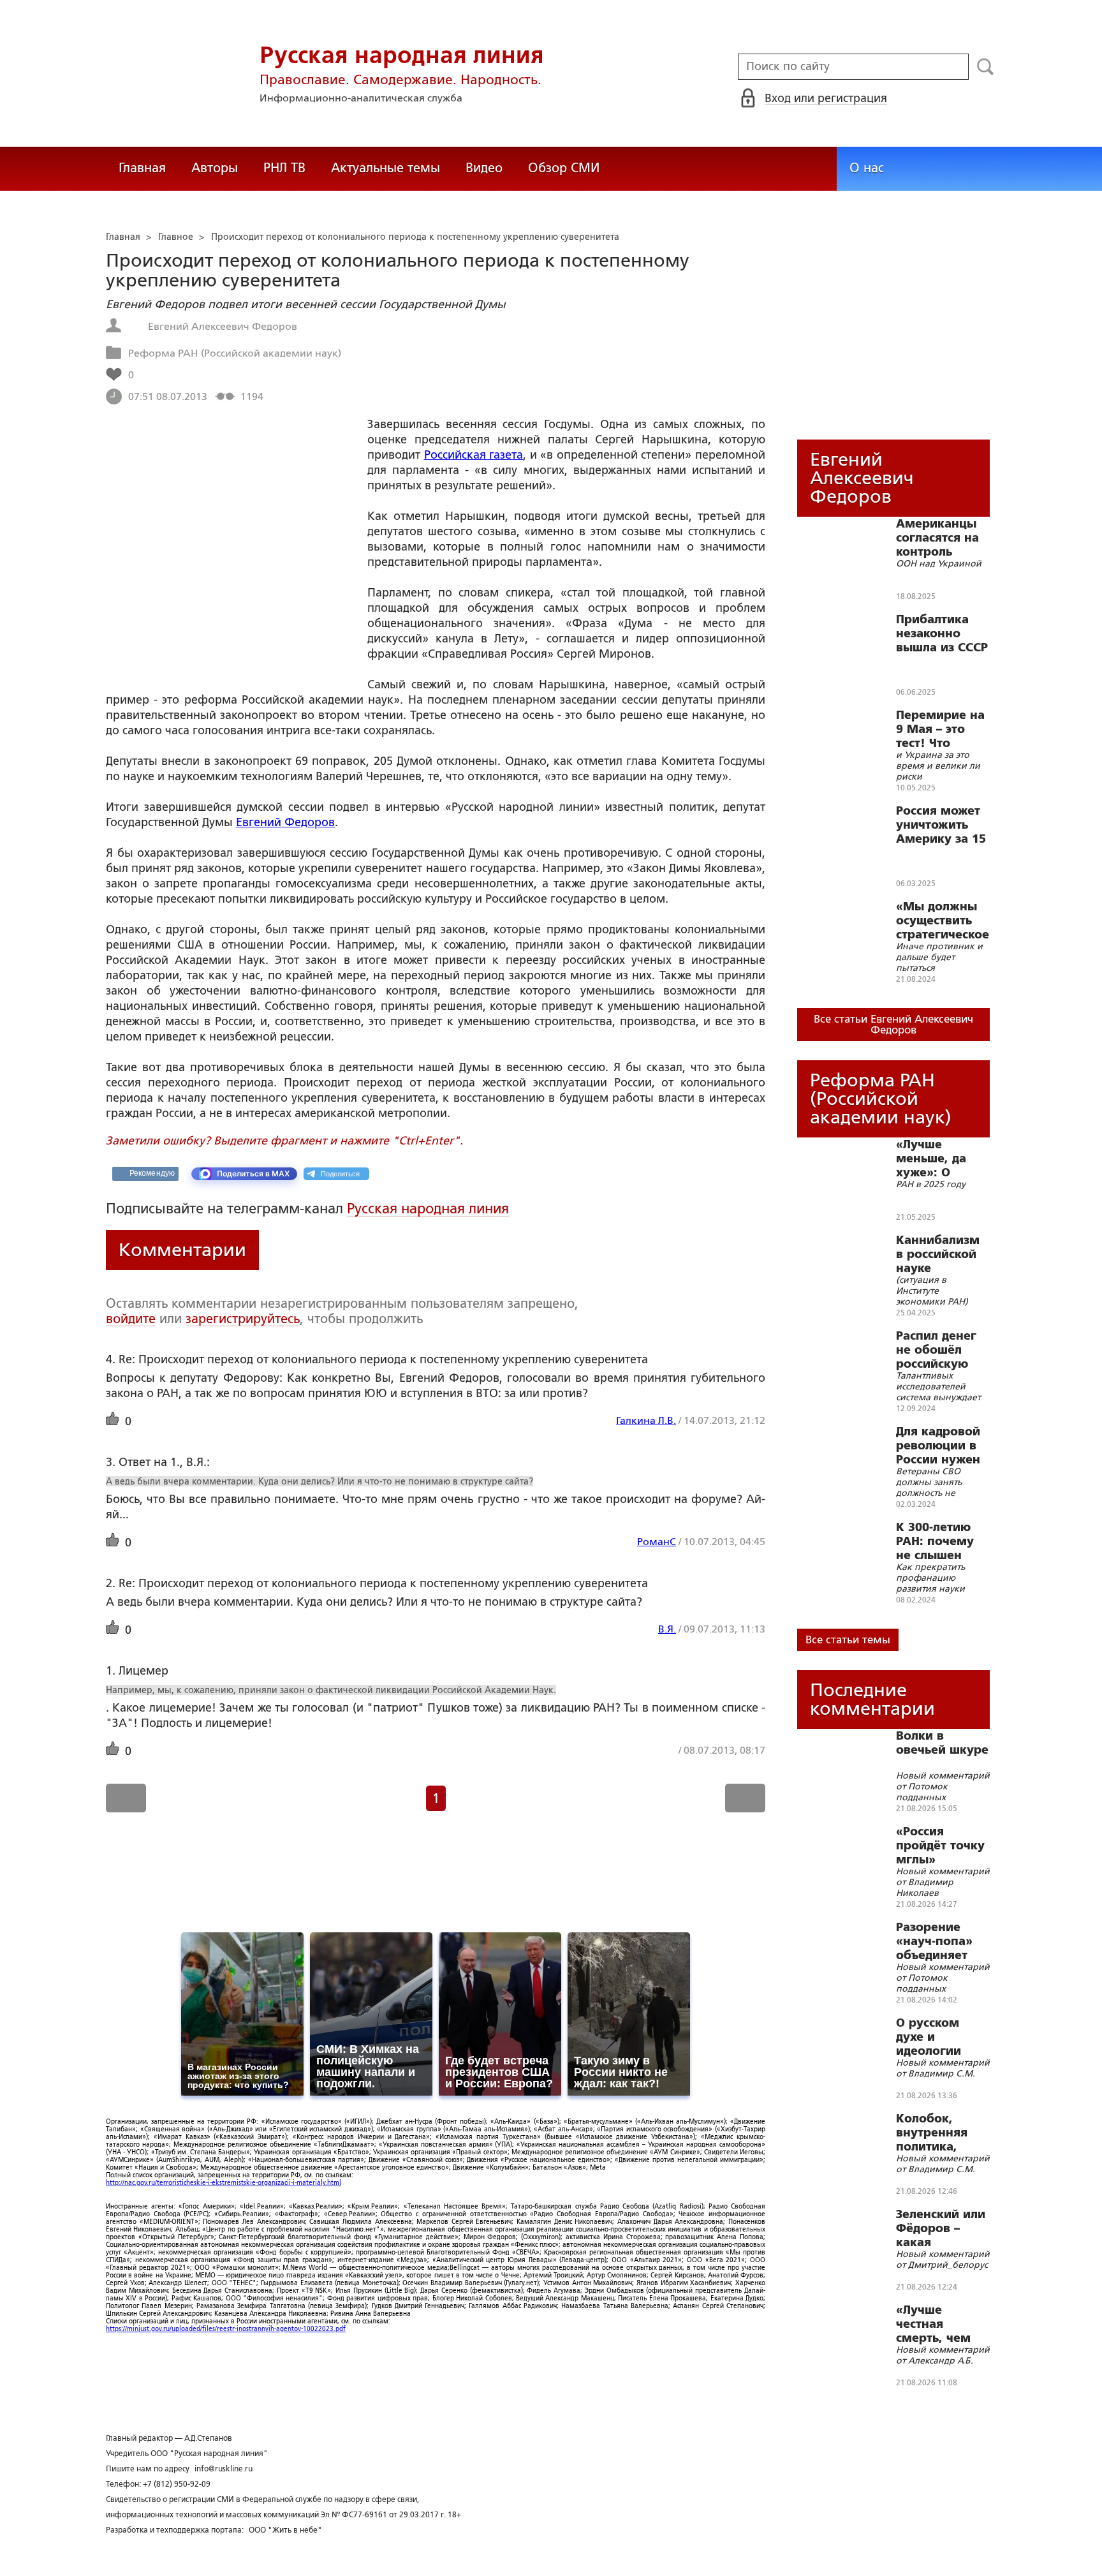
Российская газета (474, 455)
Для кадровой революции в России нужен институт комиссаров (938, 1446)
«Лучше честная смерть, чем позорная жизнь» (933, 2324)
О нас (867, 168)
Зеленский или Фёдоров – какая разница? (941, 2228)
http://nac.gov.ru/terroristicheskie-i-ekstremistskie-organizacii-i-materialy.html (224, 2183)
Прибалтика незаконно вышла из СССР (942, 633)
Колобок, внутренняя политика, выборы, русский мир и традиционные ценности (941, 2133)
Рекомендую (152, 1173)
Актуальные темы (386, 168)
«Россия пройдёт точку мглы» (940, 1846)
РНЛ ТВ (284, 168)
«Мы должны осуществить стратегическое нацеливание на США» (943, 921)
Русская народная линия (428, 1209)
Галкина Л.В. (646, 1420)
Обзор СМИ (564, 168)
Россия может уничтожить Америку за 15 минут (941, 825)
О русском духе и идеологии (929, 2037)
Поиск (986, 67)
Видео (484, 168)
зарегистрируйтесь (243, 1319)
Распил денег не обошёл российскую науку (936, 1350)
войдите (131, 1319)
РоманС (657, 1542)
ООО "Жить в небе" (285, 2530)
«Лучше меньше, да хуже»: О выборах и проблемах (931, 1158)
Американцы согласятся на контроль (937, 538)
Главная (142, 168)
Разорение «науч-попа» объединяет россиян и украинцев (934, 1941)
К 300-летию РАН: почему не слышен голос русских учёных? (939, 1541)
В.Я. (667, 1629)
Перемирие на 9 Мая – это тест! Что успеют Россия (940, 729)
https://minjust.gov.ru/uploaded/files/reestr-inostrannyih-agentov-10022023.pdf (226, 2329)
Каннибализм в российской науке (938, 1254)
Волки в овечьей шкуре (942, 1743)
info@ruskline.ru (224, 2469)
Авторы (215, 168)
